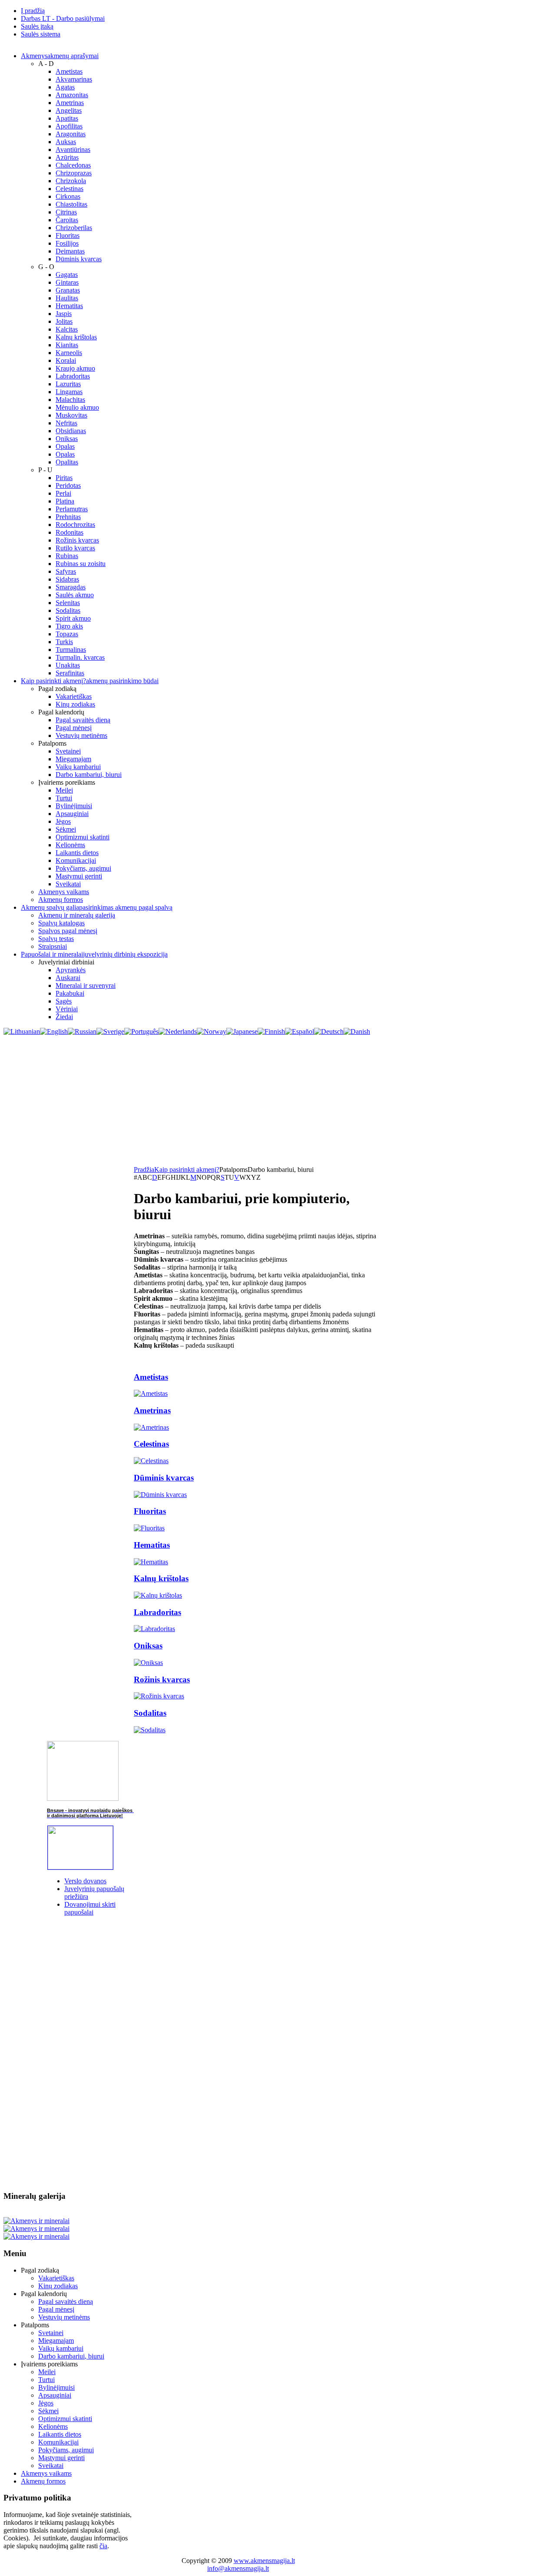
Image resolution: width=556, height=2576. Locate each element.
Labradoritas (157, 1612)
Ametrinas (152, 1410)
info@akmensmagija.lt (238, 2568)
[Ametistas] (151, 1393)
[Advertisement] (278, 1101)
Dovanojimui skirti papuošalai (90, 1908)
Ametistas (151, 1377)
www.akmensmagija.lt (264, 2561)
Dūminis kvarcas (164, 1478)
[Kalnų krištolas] (158, 1595)
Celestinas (151, 1444)
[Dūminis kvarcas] (160, 1495)
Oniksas (148, 1646)
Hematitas (152, 1545)
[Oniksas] (148, 1663)
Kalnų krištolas (161, 1578)
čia (103, 2546)
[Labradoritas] (154, 1629)
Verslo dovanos (85, 1881)
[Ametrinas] (151, 1427)
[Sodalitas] (150, 1730)
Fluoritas (150, 1511)
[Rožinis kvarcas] (159, 1696)
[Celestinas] (151, 1461)
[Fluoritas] (149, 1528)
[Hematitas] (151, 1562)
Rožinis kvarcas (162, 1679)
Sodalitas (150, 1713)
